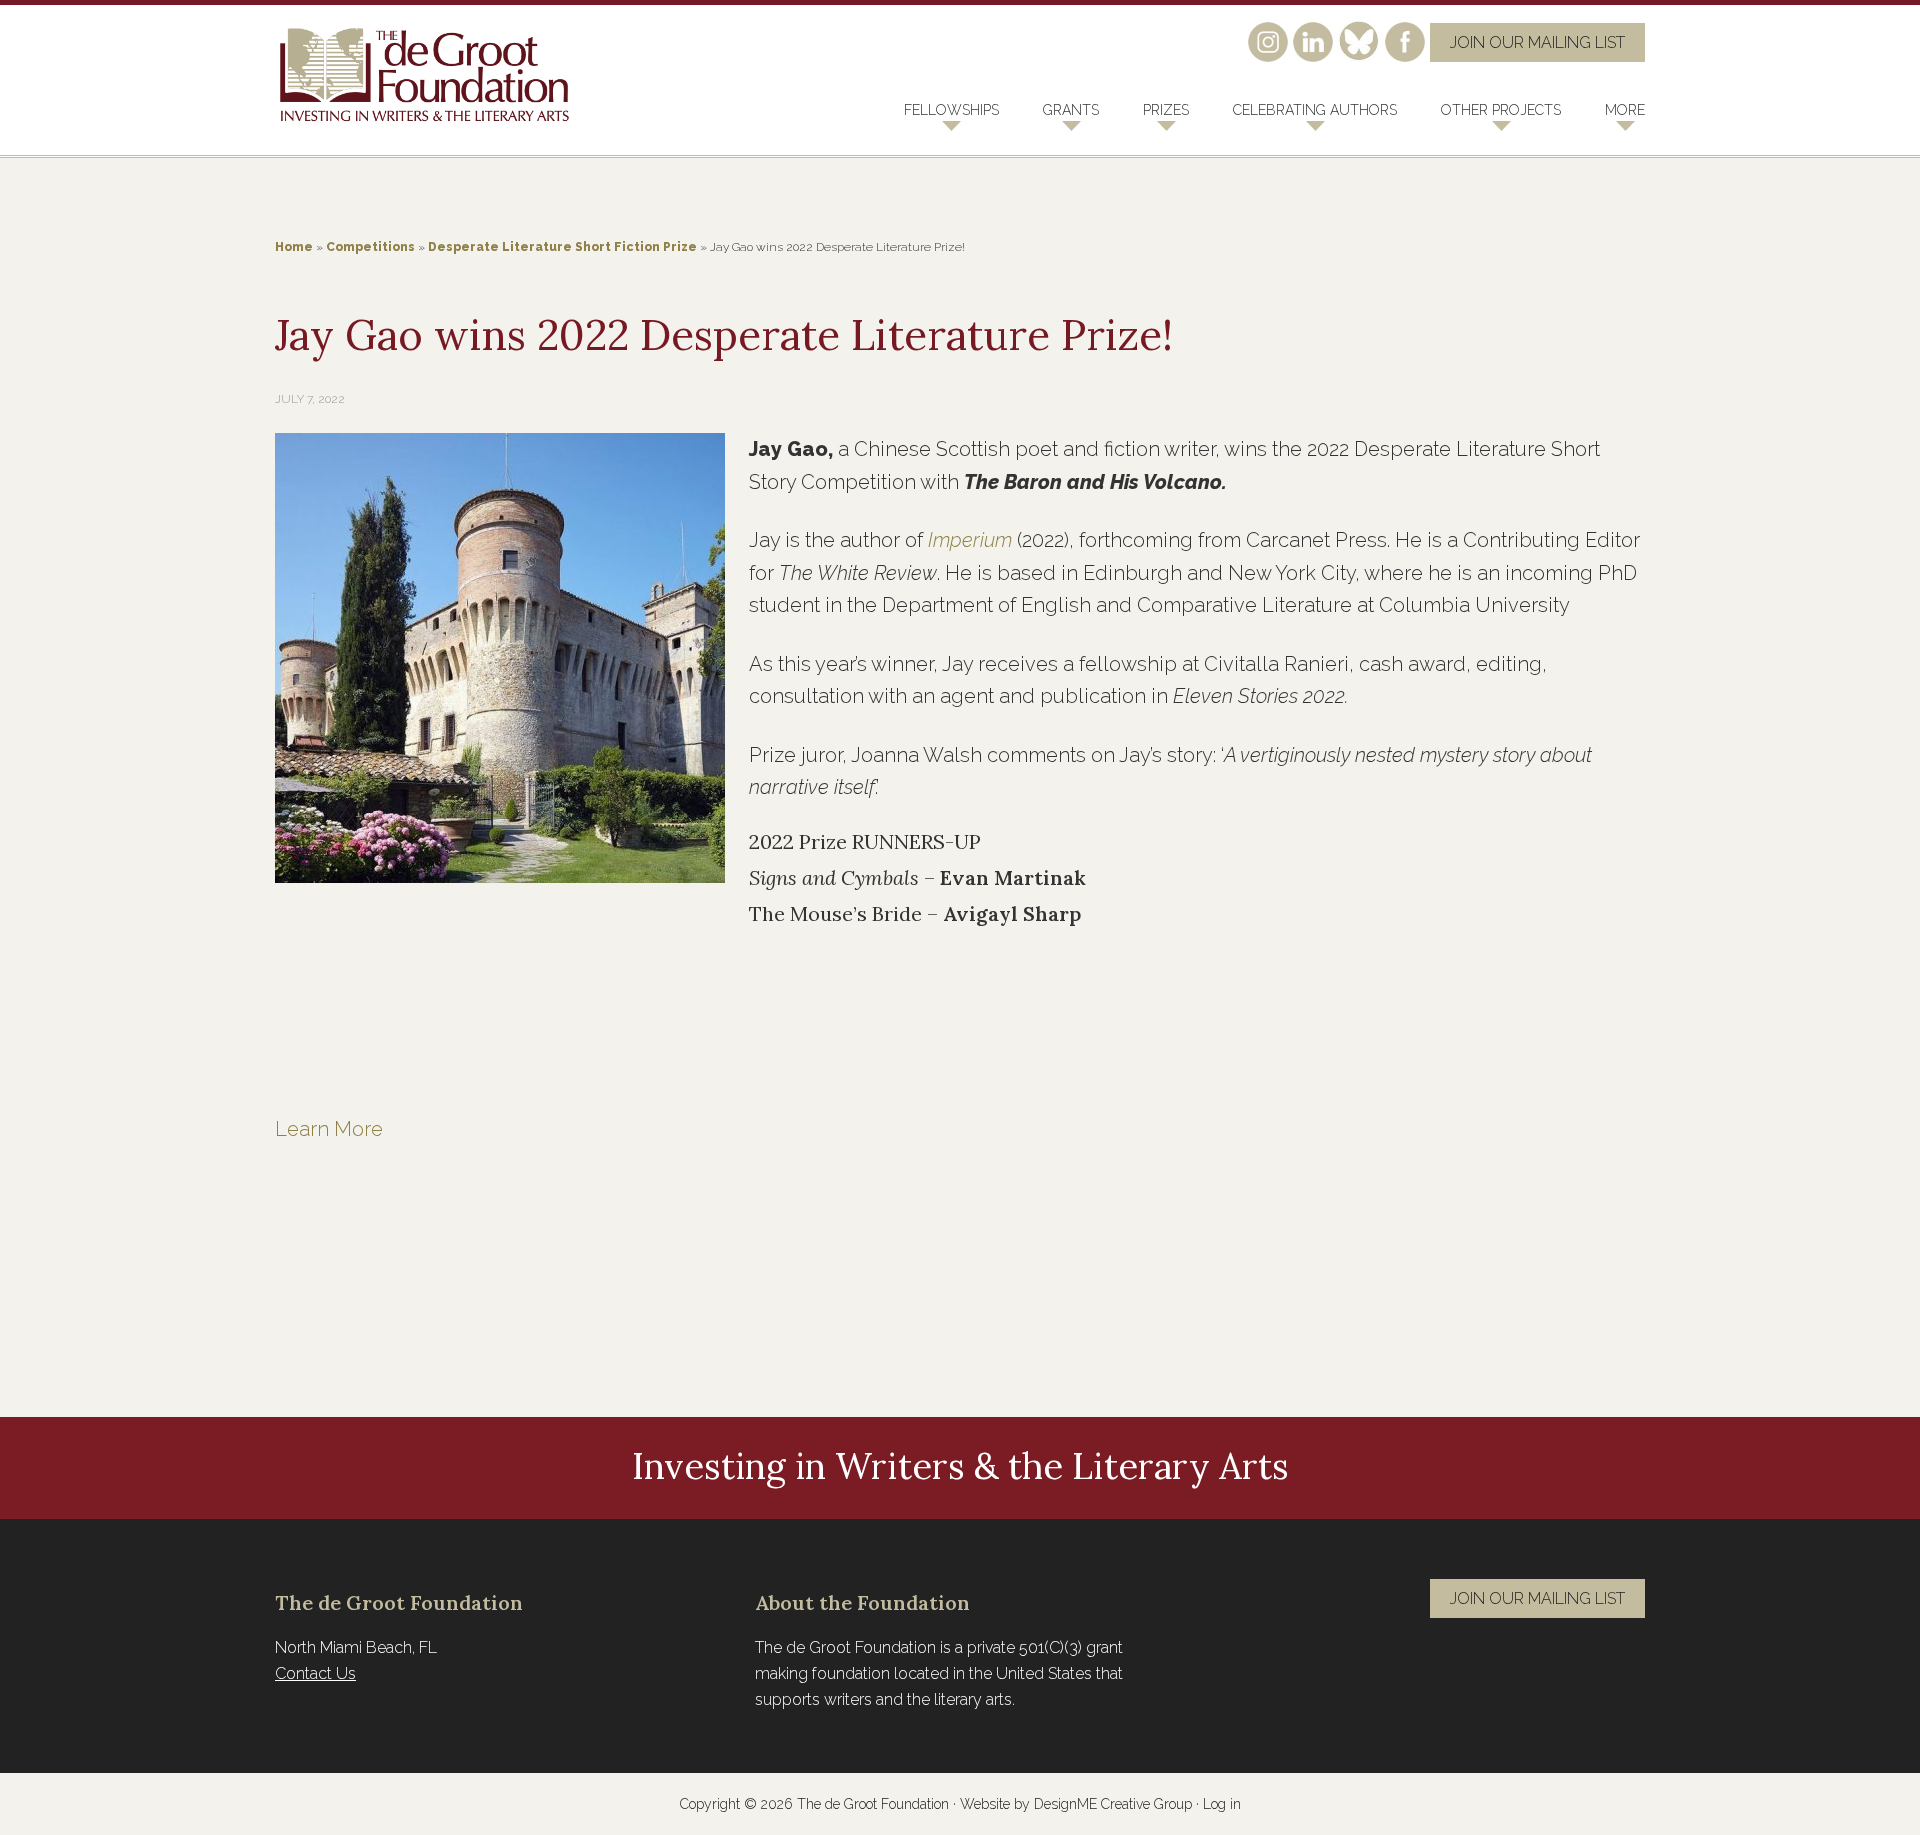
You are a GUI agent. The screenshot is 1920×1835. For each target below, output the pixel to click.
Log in (1222, 1804)
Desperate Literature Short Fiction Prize (562, 247)
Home (294, 247)
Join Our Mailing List (1537, 42)
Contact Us (315, 1673)
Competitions (370, 247)
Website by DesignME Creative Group (1076, 1804)
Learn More (331, 1129)
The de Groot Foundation (425, 75)
